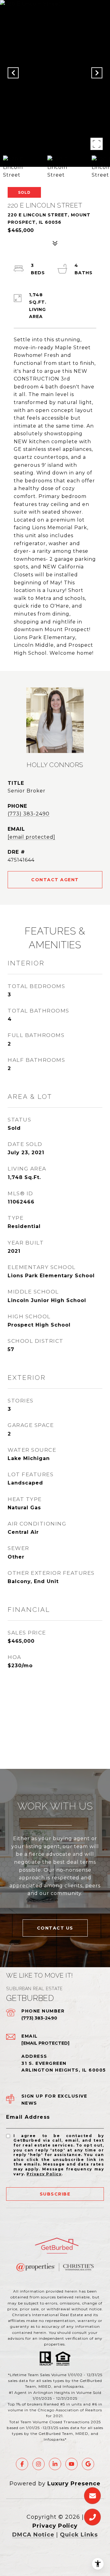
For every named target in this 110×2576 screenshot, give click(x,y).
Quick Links (79, 2535)
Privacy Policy (44, 2174)
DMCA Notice (33, 2535)
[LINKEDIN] (55, 2464)
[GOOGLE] (88, 2464)
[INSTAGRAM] (38, 2464)
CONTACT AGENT (55, 880)
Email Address (28, 2117)
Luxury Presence (74, 2484)
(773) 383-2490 (29, 814)
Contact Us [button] (55, 1928)
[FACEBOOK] (22, 2464)
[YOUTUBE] (71, 2464)
